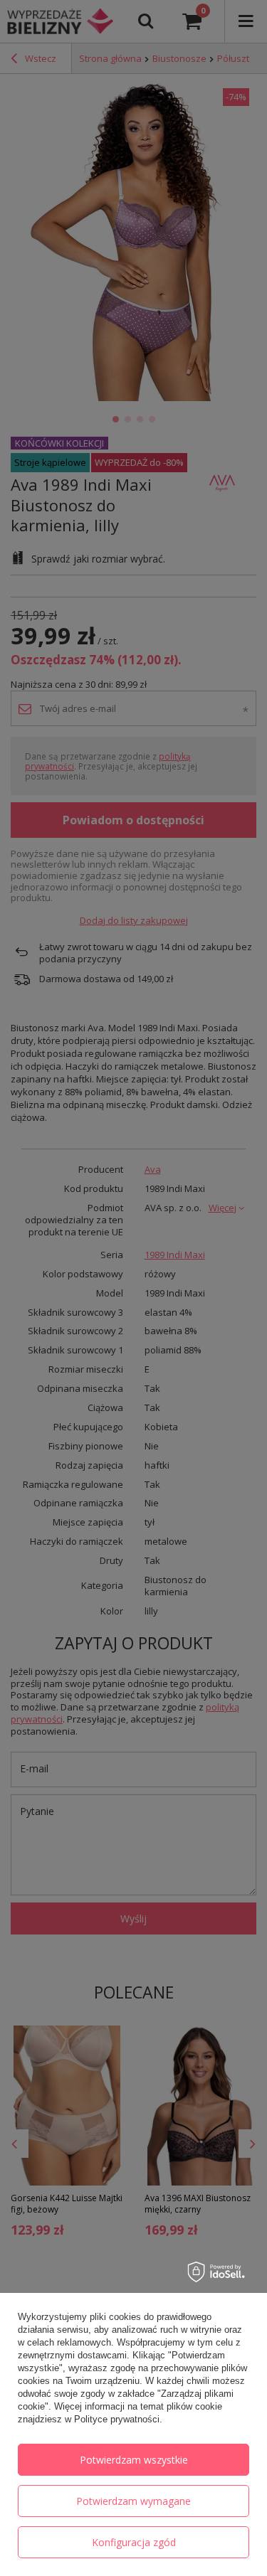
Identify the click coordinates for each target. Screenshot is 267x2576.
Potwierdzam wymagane (133, 2501)
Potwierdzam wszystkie (134, 2460)
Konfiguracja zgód (134, 2542)
